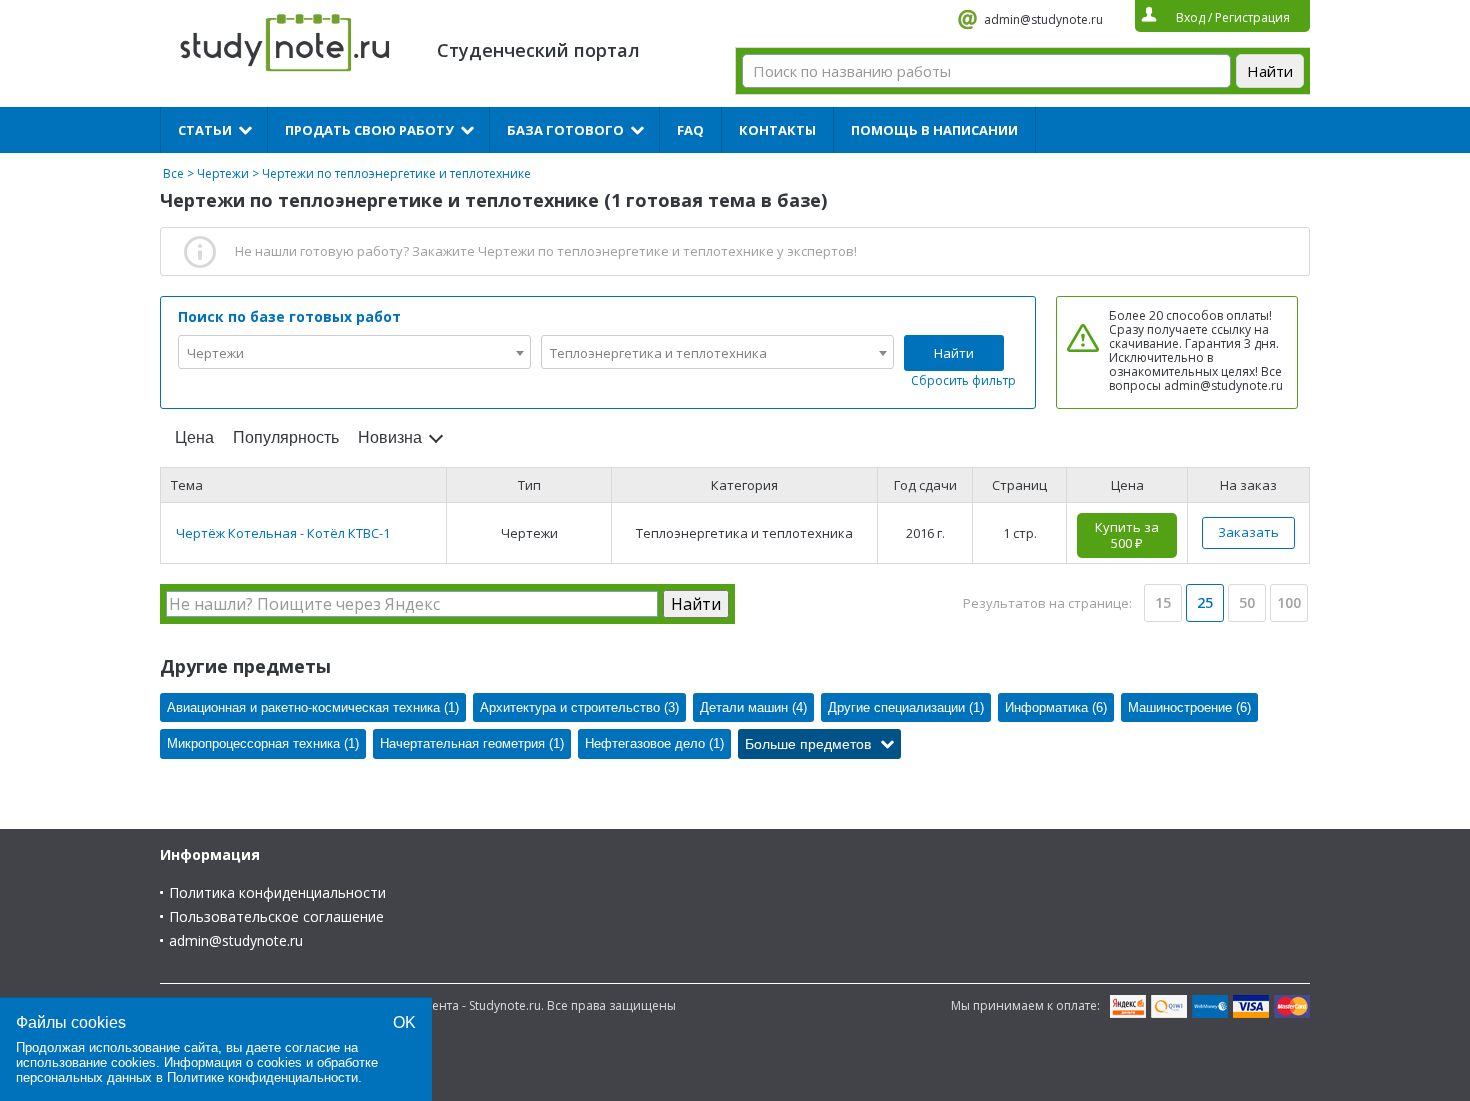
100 (1289, 602)
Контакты (777, 130)
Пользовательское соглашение (276, 916)
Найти (954, 353)
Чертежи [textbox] (215, 353)
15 (1163, 602)
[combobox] (354, 352)
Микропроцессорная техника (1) (263, 743)
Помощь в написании (934, 130)
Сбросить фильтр (963, 380)
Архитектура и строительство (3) (579, 707)
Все (173, 173)
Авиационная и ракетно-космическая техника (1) (313, 707)
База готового (565, 130)
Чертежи (223, 173)
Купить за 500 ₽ (1127, 535)
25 (1205, 602)
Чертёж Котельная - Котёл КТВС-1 (283, 533)
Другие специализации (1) (906, 707)
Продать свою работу (369, 130)
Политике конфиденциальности (262, 1077)
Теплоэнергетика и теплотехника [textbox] (658, 353)
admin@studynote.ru (1043, 19)
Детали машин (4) (753, 707)
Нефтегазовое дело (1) (654, 743)
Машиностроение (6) (1189, 707)
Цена (194, 437)
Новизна (390, 437)
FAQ (690, 130)
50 (1247, 602)
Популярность (286, 437)
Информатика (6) (1056, 707)
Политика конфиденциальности (277, 892)
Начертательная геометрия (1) (472, 743)
